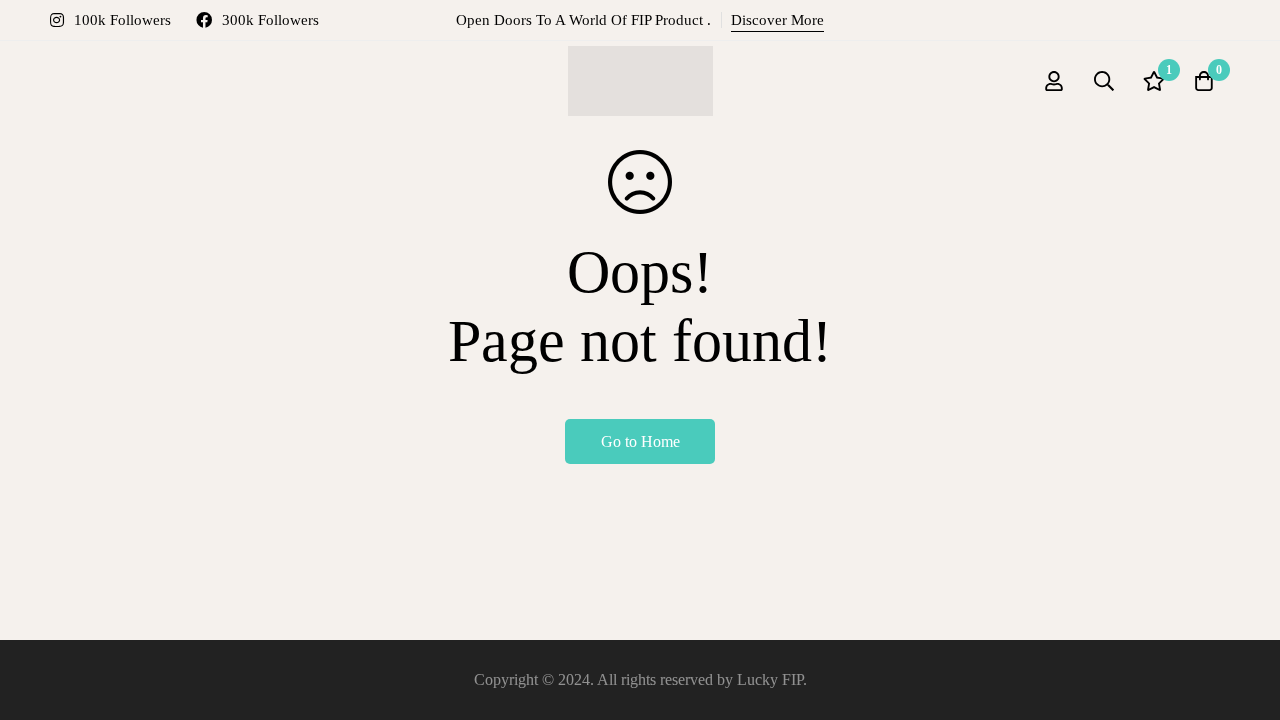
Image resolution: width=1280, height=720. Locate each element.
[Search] (1104, 81)
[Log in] (1054, 81)
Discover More (777, 20)
